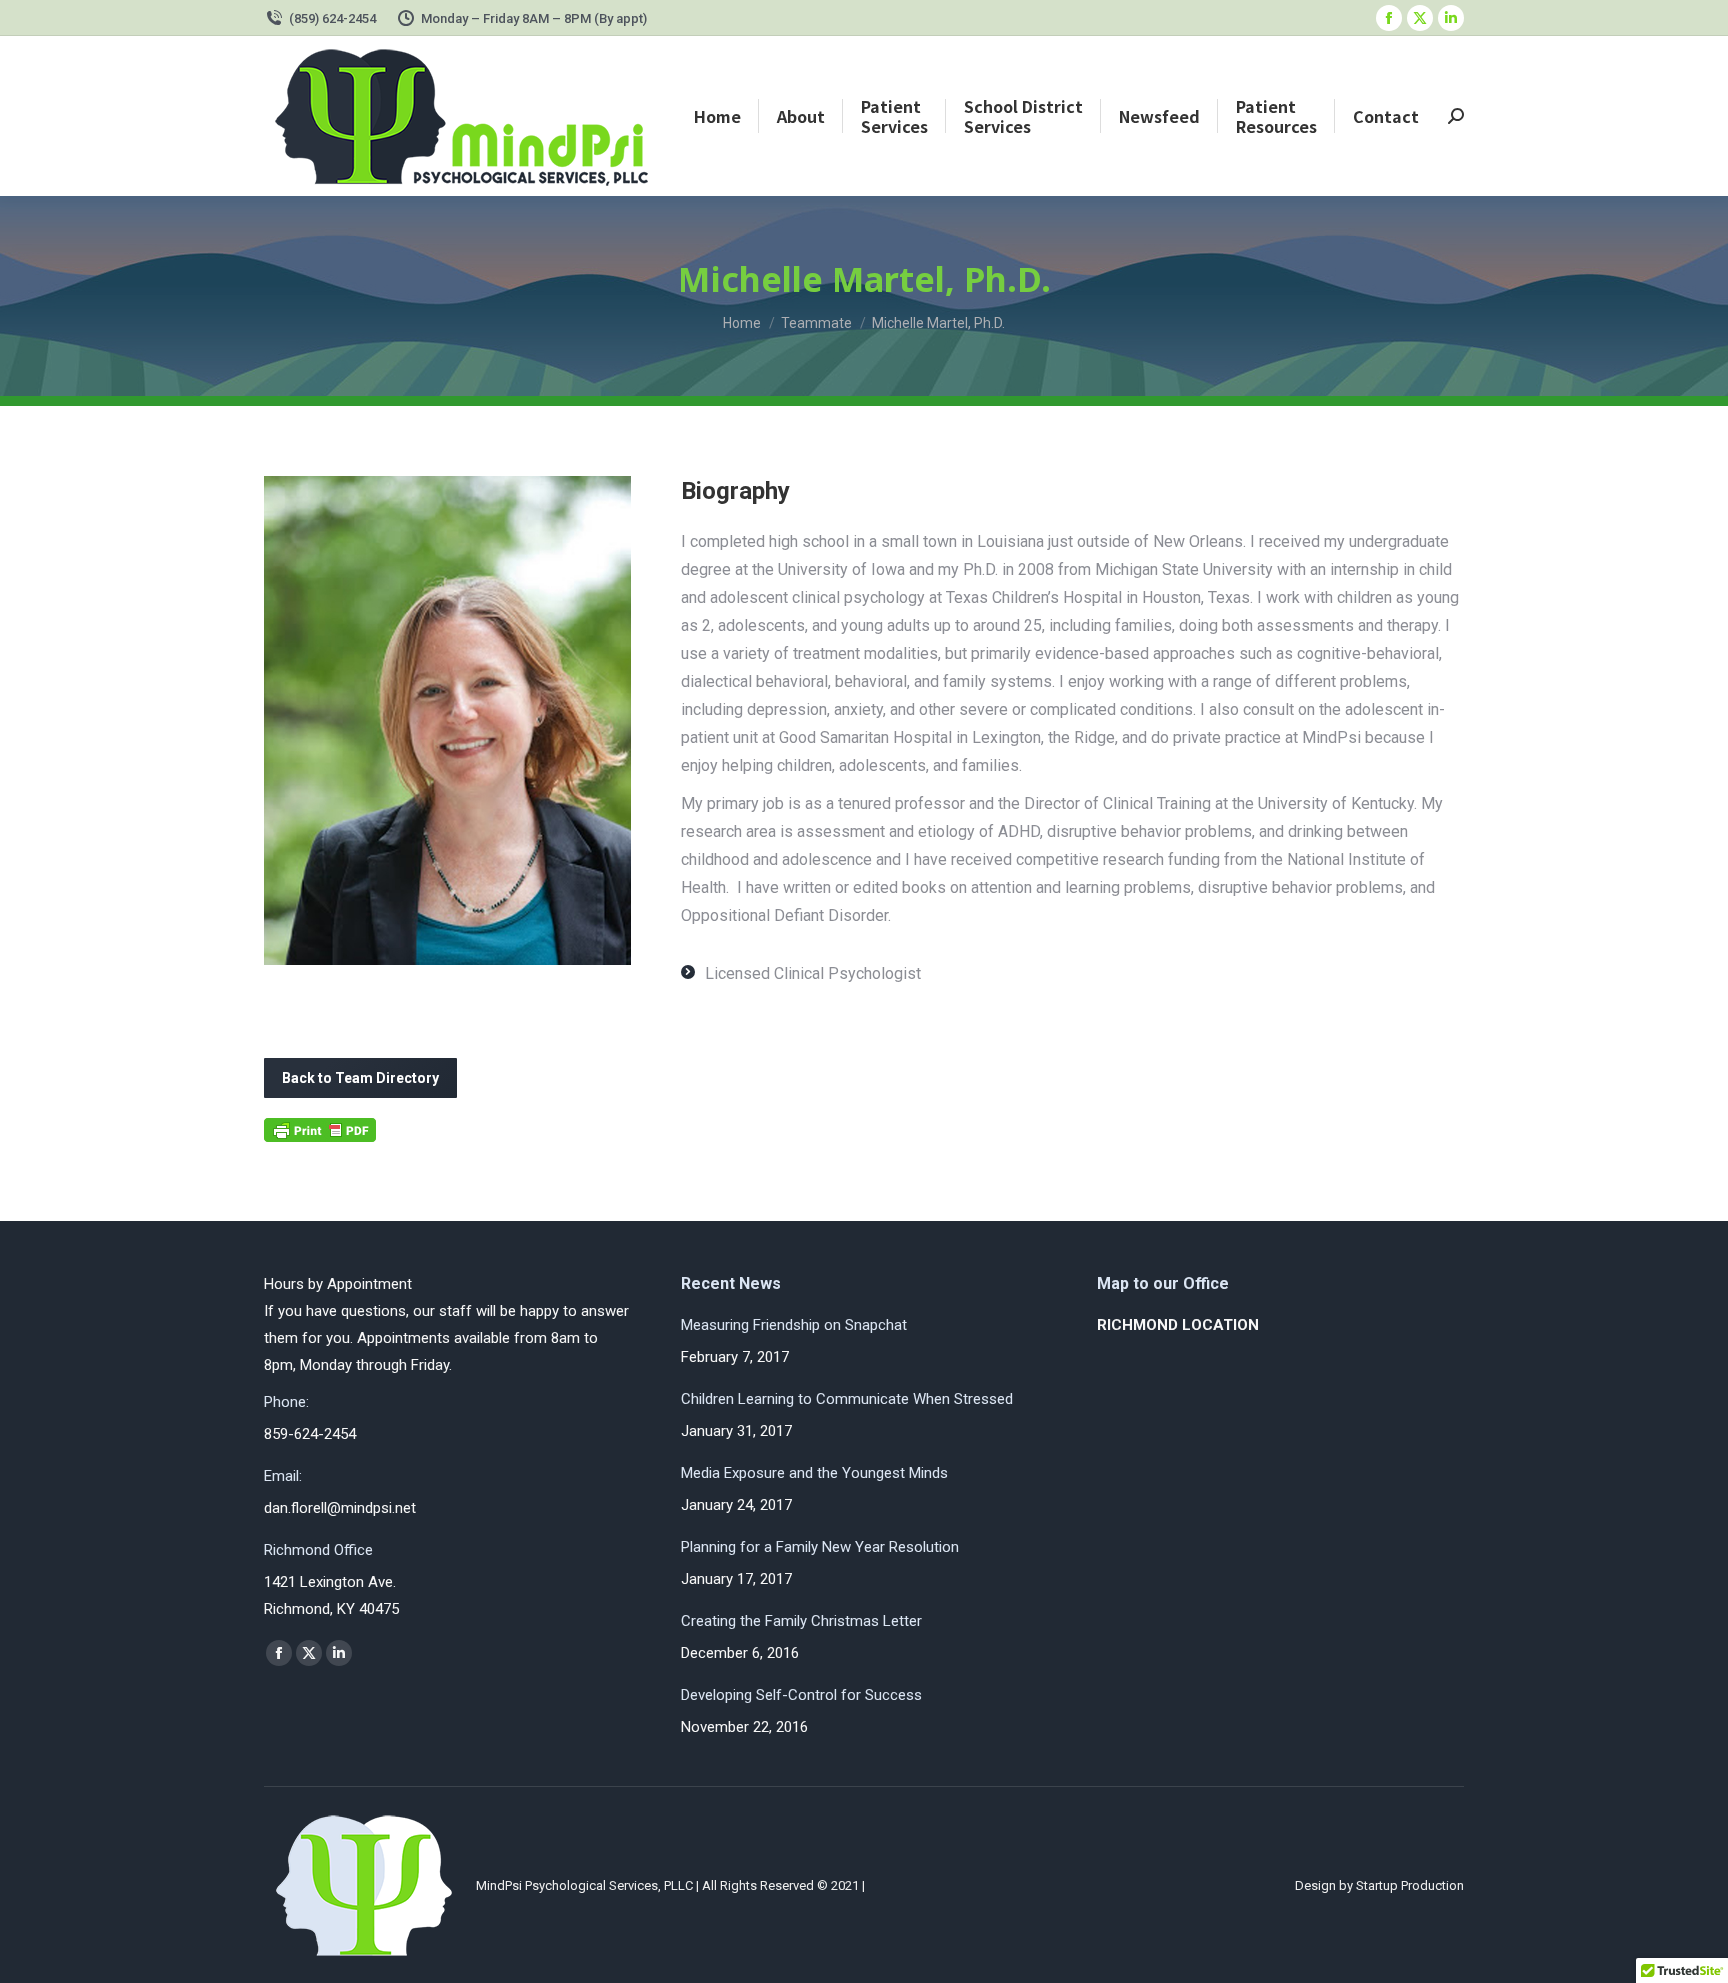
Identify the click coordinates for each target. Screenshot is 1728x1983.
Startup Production (1410, 1885)
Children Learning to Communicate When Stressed (847, 1399)
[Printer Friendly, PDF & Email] (320, 1136)
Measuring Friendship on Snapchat (794, 1325)
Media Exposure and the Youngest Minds (814, 1473)
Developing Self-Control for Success (801, 1695)
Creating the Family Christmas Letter (801, 1621)
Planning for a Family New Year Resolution (820, 1547)
